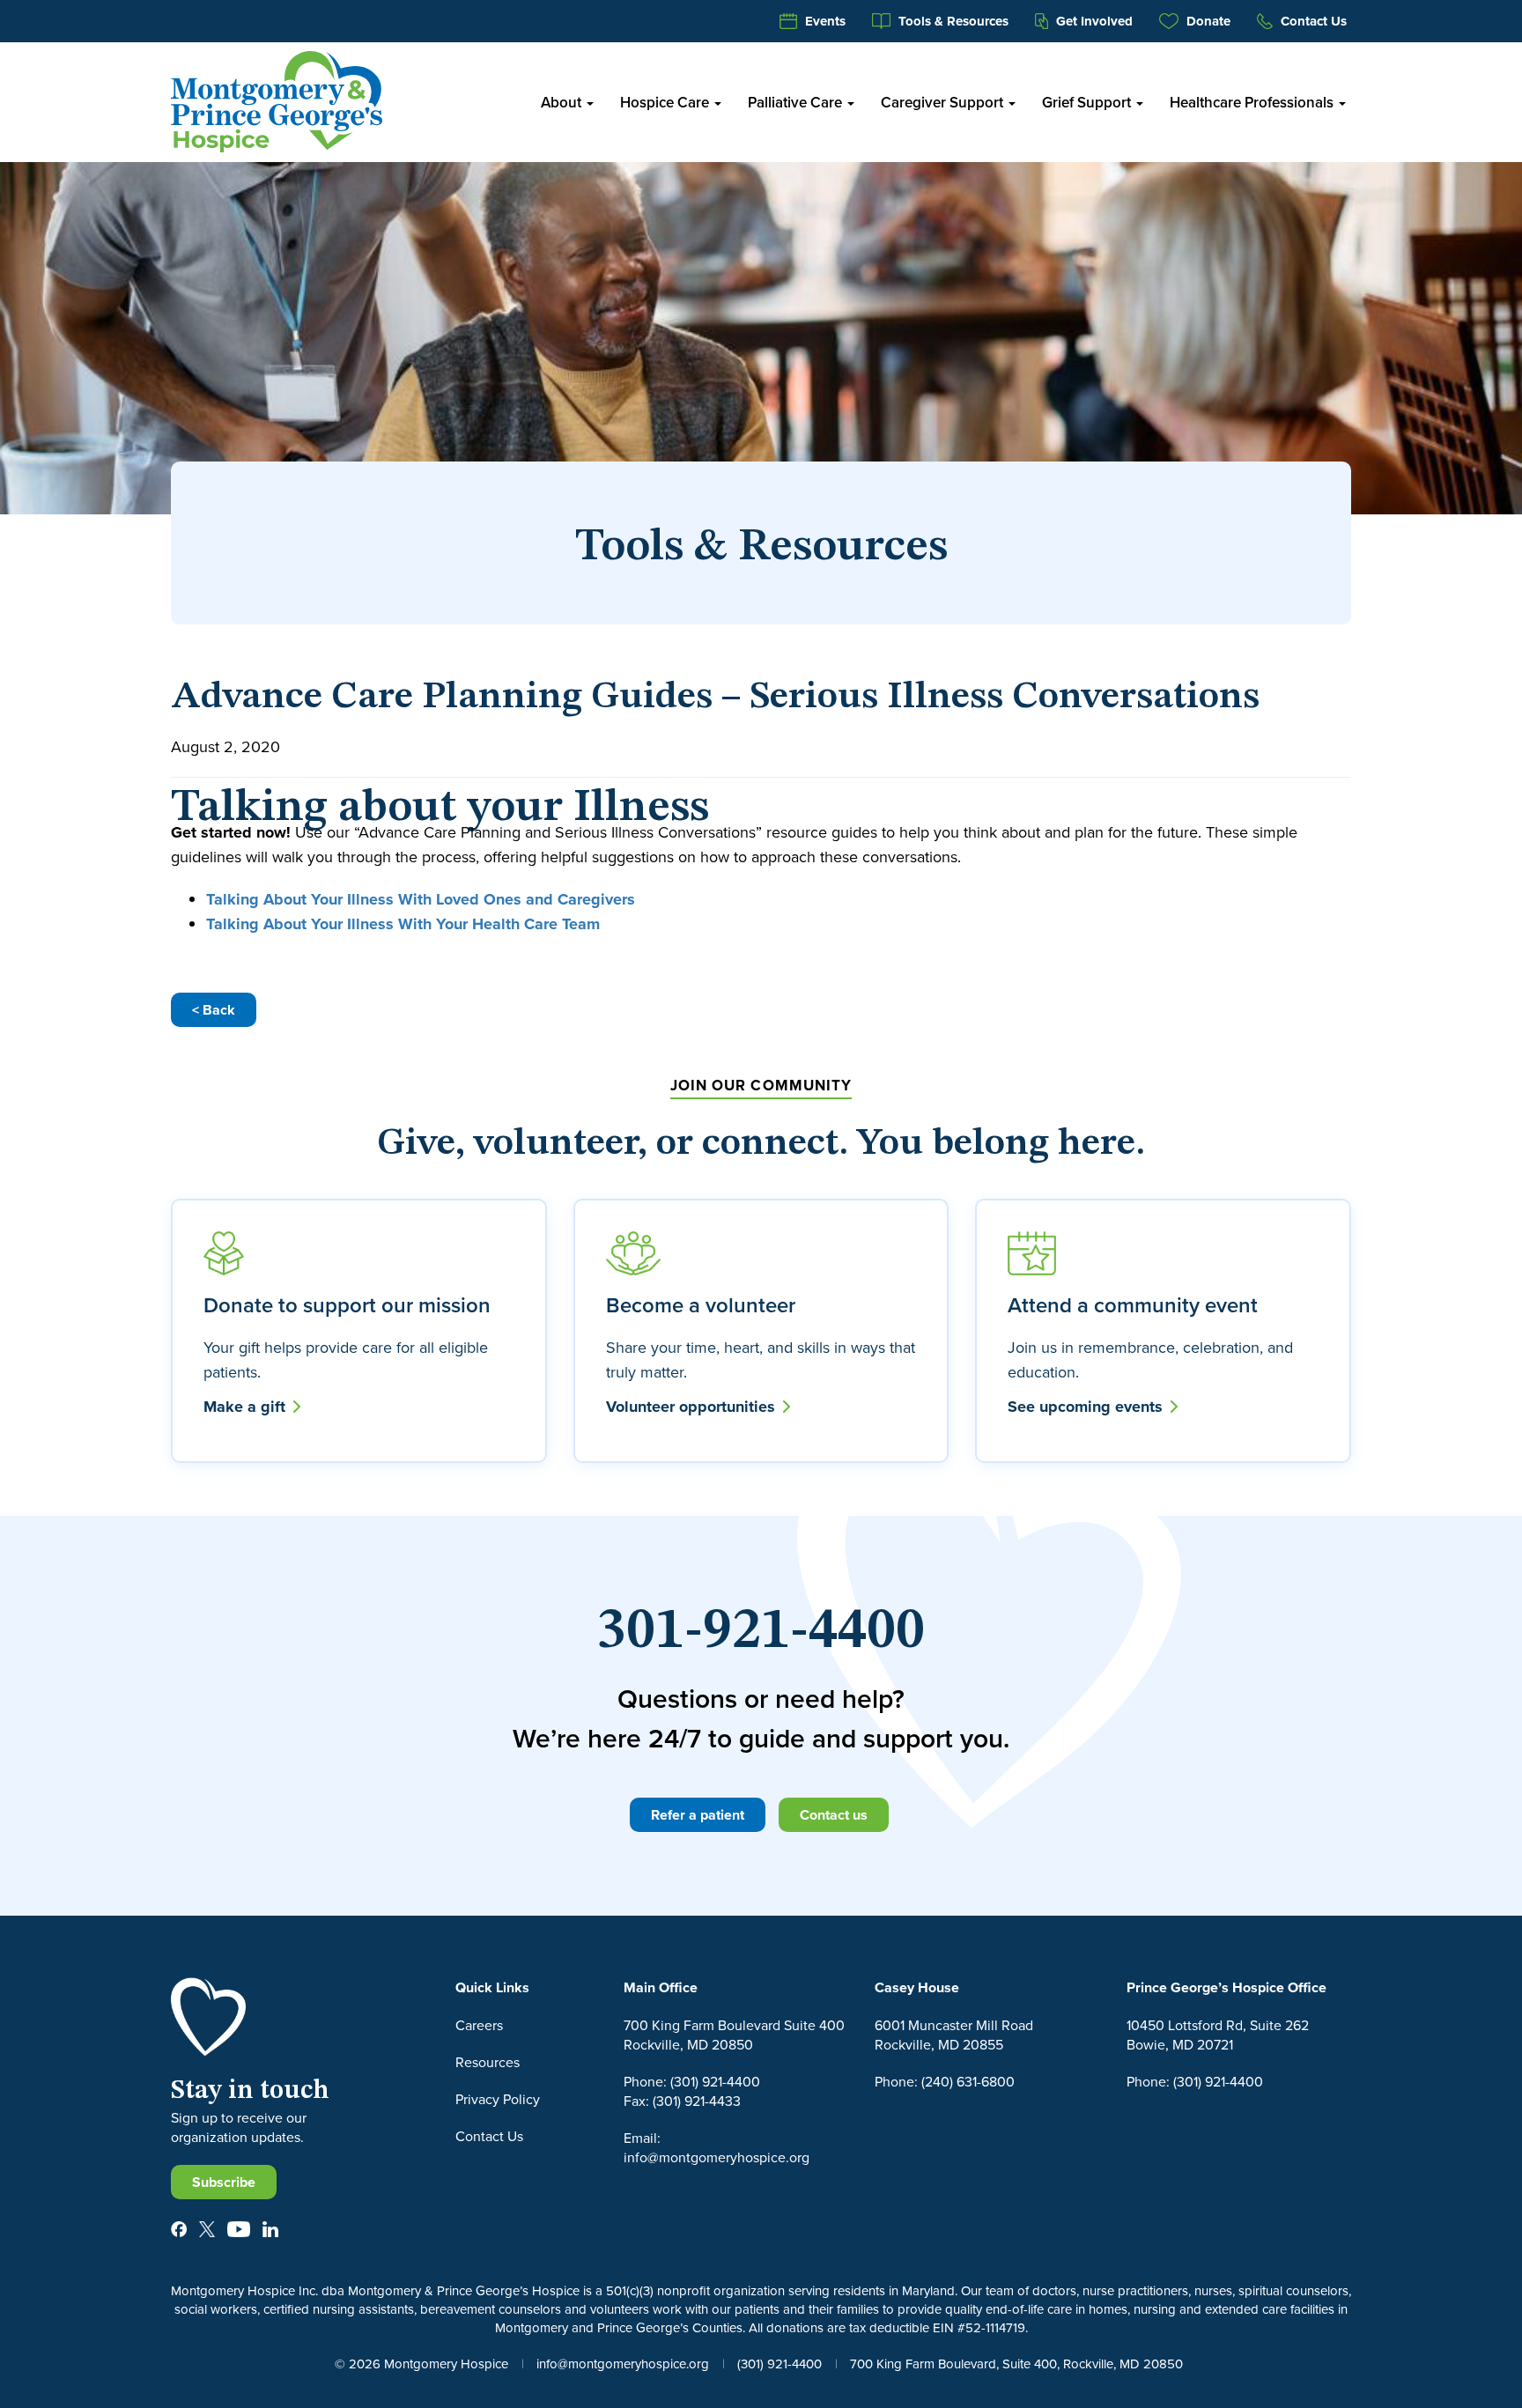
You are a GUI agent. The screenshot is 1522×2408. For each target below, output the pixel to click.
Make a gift (247, 1407)
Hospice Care (666, 102)
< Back (214, 1010)
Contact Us (1312, 21)
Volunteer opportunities (693, 1407)
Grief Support (1088, 102)
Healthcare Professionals (1253, 102)
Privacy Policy (498, 2099)
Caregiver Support (944, 102)
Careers (479, 2025)
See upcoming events (1087, 1407)
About (563, 102)
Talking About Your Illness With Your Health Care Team (403, 924)
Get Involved (1093, 21)
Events (824, 21)
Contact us (834, 1815)
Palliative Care (797, 102)
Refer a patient (698, 1815)
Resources (488, 2062)
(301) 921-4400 (779, 2364)
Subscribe (224, 2182)
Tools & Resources (952, 21)
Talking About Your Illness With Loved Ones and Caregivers (421, 899)
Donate (1207, 21)
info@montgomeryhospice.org (623, 2364)
